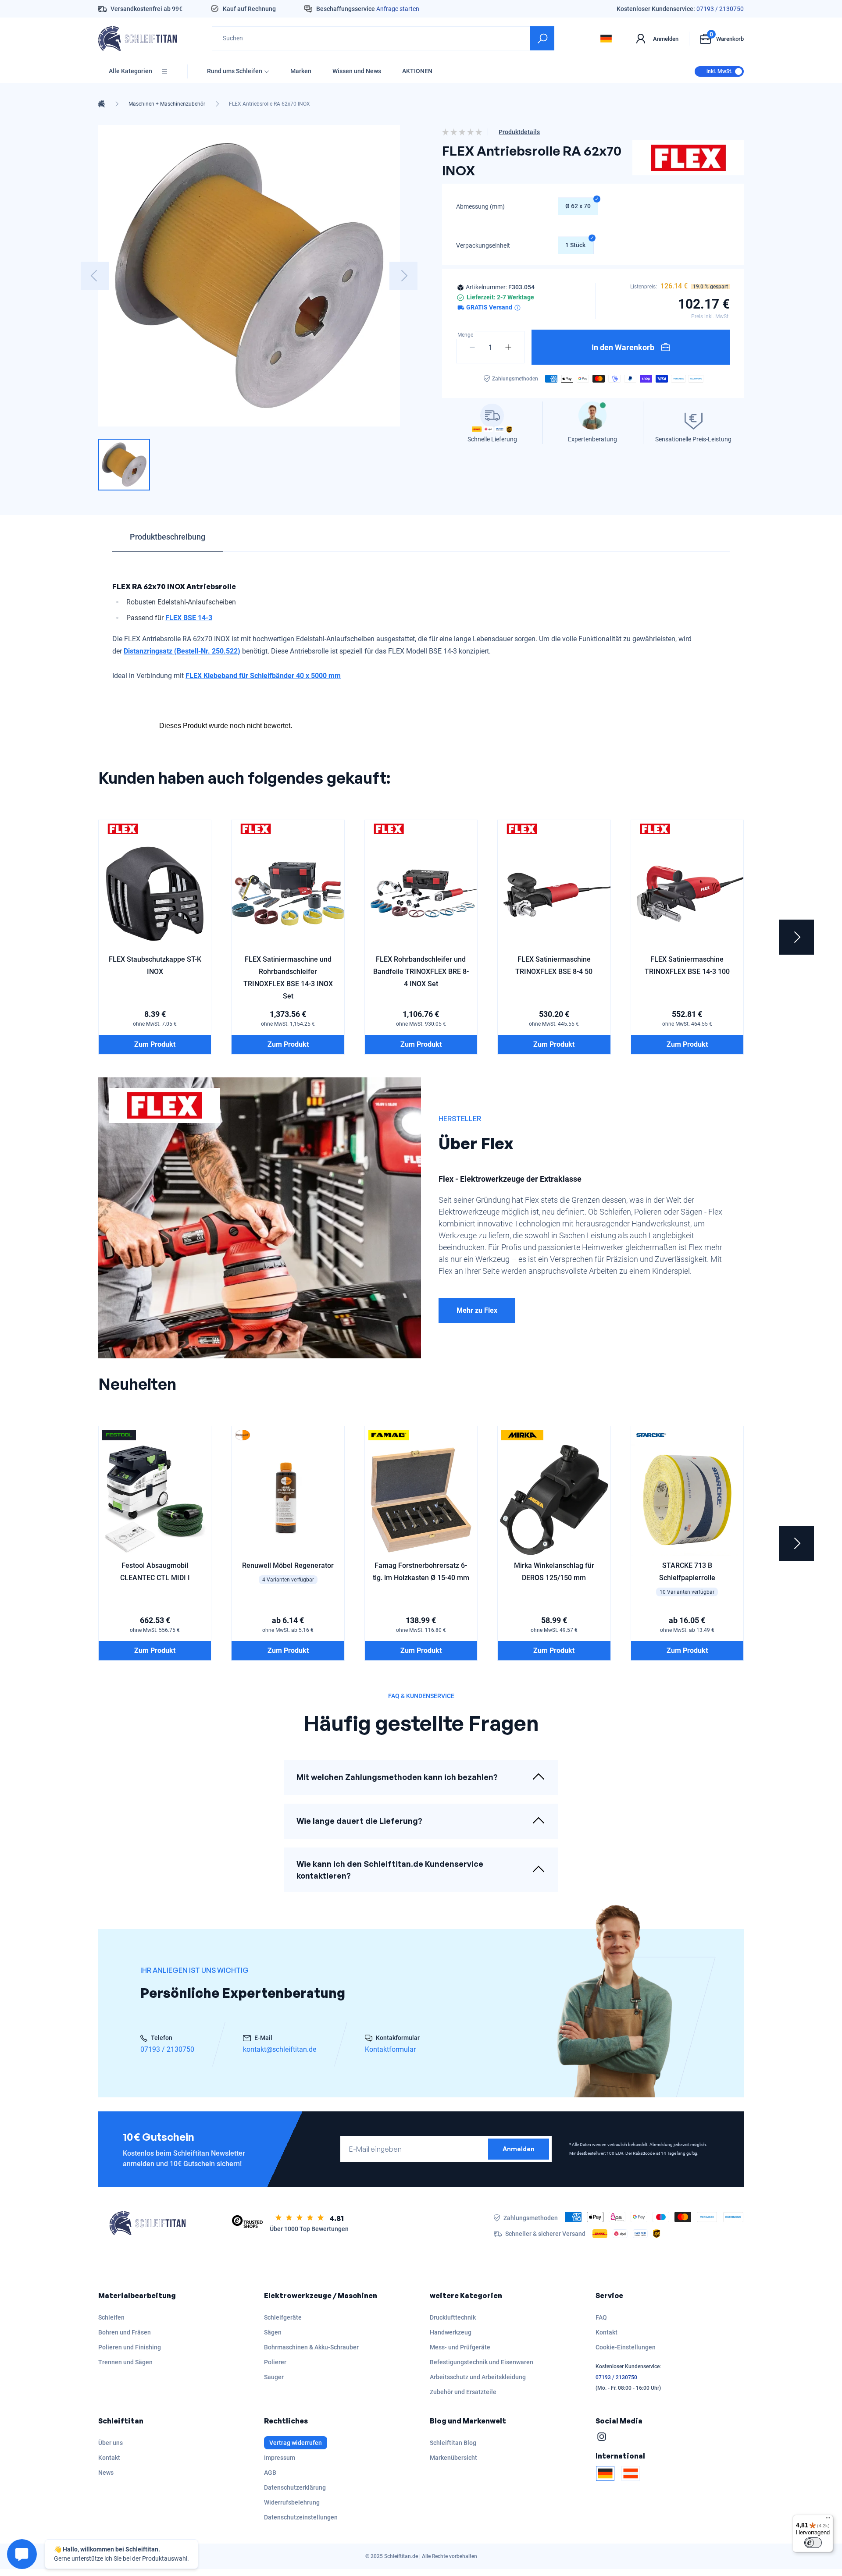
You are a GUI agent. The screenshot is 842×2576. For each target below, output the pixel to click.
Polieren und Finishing (130, 2347)
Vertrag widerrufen (296, 2443)
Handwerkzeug (451, 2332)
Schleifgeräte (283, 2317)
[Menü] (828, 2520)
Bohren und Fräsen (125, 2332)
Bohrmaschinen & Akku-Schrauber (311, 2347)
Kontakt (607, 2332)
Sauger (274, 2377)
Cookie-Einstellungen (626, 2347)
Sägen (273, 2332)
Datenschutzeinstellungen (301, 2517)
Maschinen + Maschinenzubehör (167, 104)
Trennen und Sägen (125, 2362)
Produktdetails (519, 132)
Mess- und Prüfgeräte (460, 2347)
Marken (301, 71)
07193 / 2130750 (720, 9)
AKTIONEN (417, 71)
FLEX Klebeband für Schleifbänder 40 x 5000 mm (263, 676)
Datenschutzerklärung (295, 2487)
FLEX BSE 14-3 (189, 618)
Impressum (280, 2458)
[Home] (102, 104)
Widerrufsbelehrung (292, 2502)
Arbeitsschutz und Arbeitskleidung (478, 2377)
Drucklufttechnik (453, 2317)
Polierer (275, 2362)
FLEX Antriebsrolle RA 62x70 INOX (269, 104)
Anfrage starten (398, 9)
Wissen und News (357, 71)
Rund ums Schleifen (235, 71)
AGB (270, 2473)
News (106, 2473)
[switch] (813, 2543)
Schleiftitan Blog (453, 2443)
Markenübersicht (453, 2458)
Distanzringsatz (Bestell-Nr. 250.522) (182, 651)
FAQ (601, 2317)
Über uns (111, 2443)
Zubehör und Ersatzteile (463, 2392)
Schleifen (111, 2317)
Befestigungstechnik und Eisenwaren (482, 2362)
